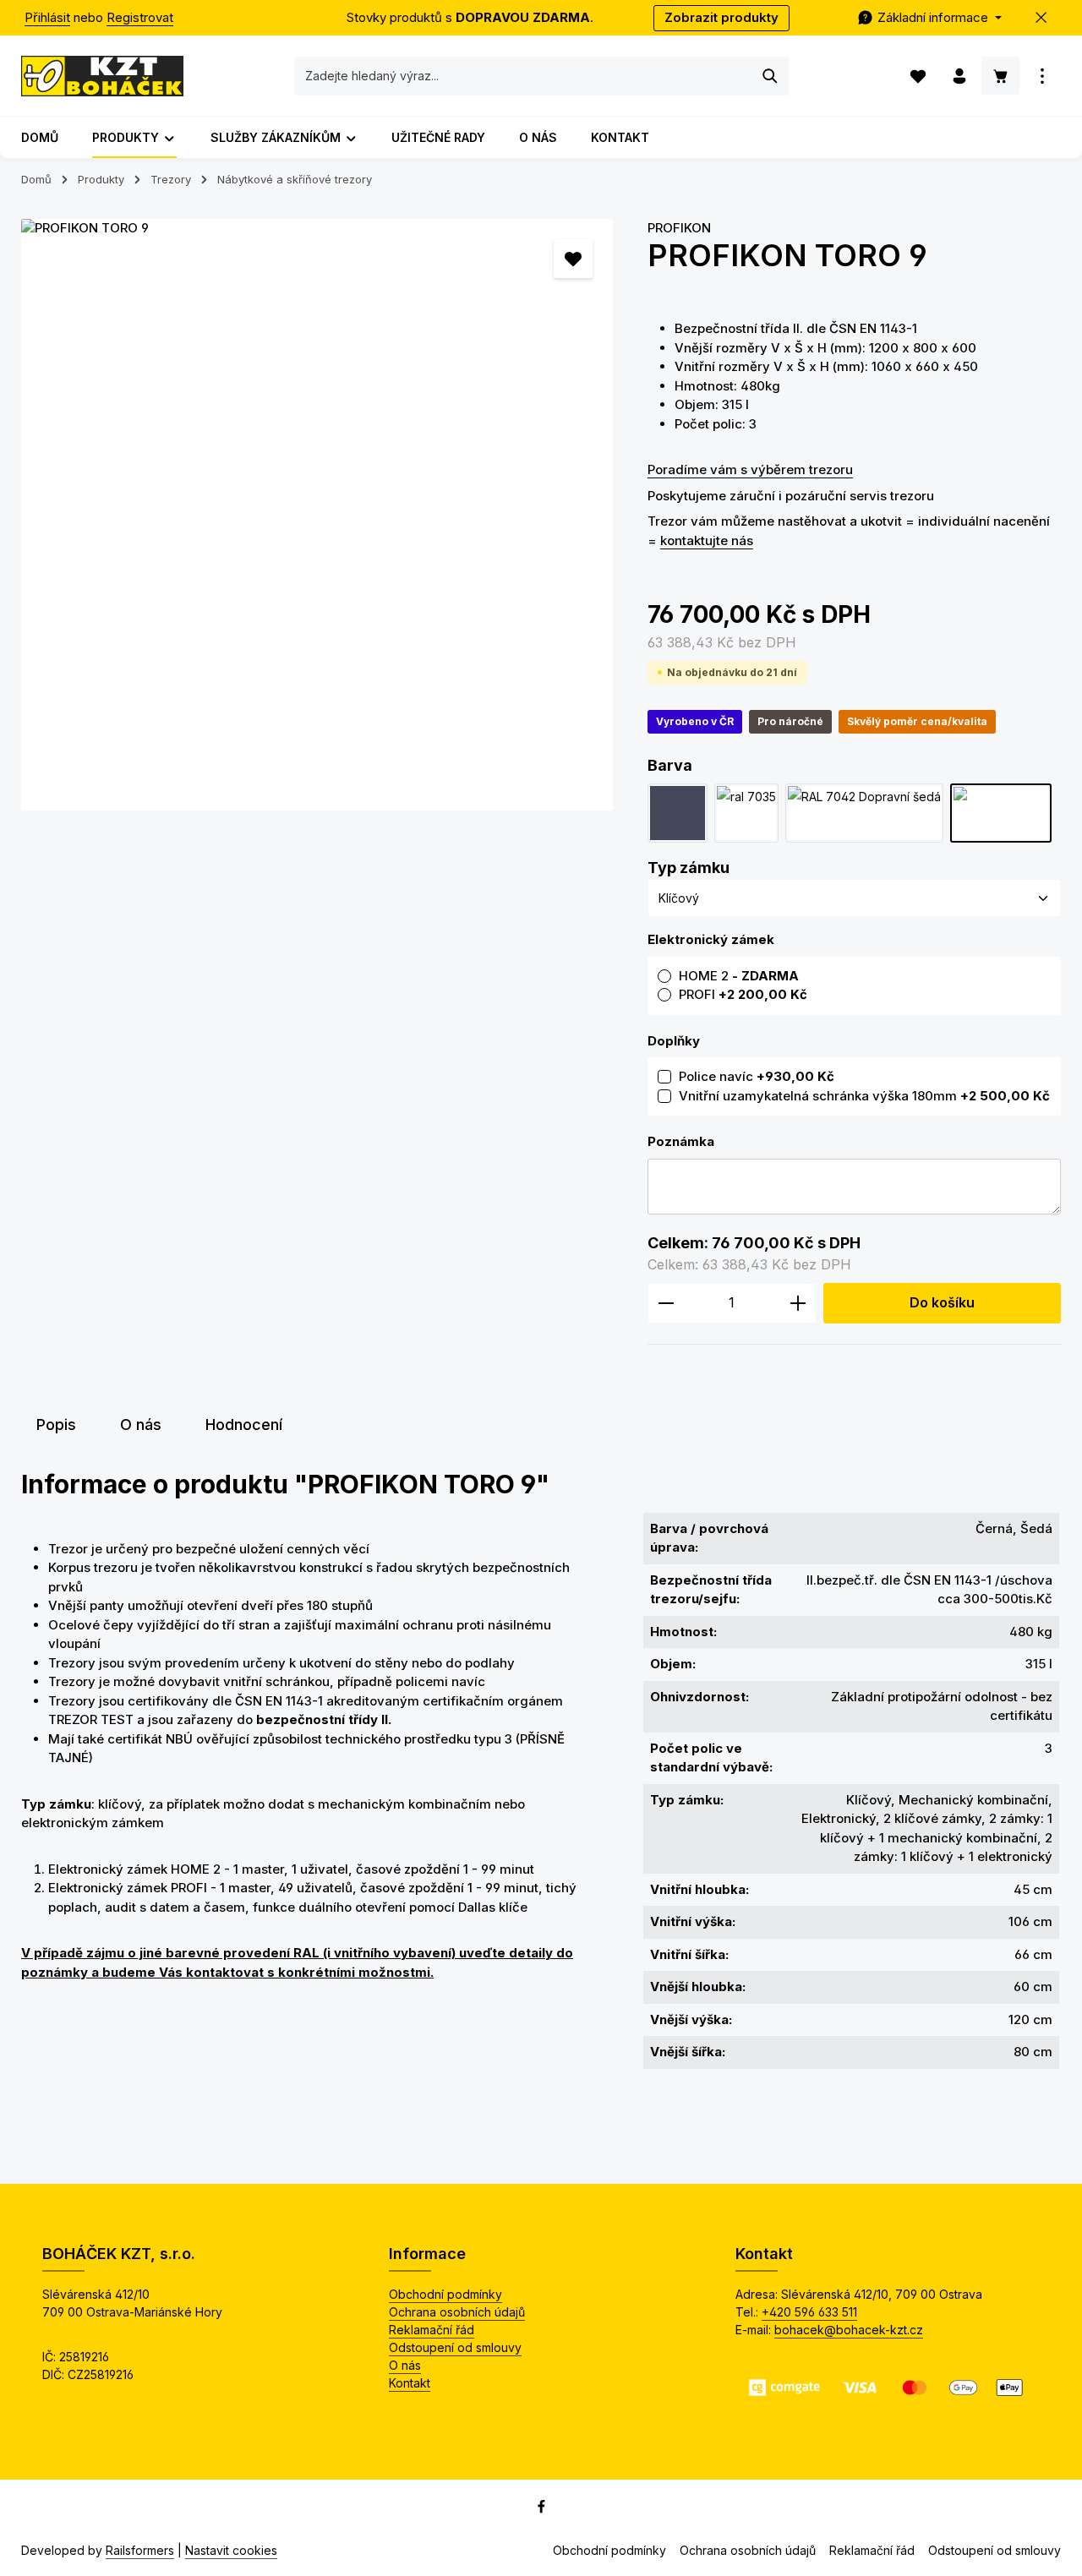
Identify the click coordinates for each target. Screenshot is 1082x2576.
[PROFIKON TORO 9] (317, 515)
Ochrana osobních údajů (457, 2312)
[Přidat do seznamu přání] (574, 259)
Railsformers (140, 2550)
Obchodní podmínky (445, 2294)
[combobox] (524, 76)
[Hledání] (771, 76)
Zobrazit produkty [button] (721, 17)
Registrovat (140, 17)
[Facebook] (541, 2510)
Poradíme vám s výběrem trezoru (750, 469)
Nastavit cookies (231, 2550)
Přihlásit (47, 17)
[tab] (56, 1424)
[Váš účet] (959, 76)
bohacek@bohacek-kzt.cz (849, 2330)
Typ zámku (689, 867)
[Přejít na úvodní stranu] (102, 76)
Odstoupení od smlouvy (455, 2347)
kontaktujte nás (707, 540)
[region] (317, 515)
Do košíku (942, 1303)
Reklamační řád (432, 2330)
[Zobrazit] (1042, 76)
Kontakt (410, 2383)
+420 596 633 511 (809, 2312)
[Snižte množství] (666, 1303)
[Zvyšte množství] (798, 1303)
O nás (405, 2365)
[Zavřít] (1042, 18)
